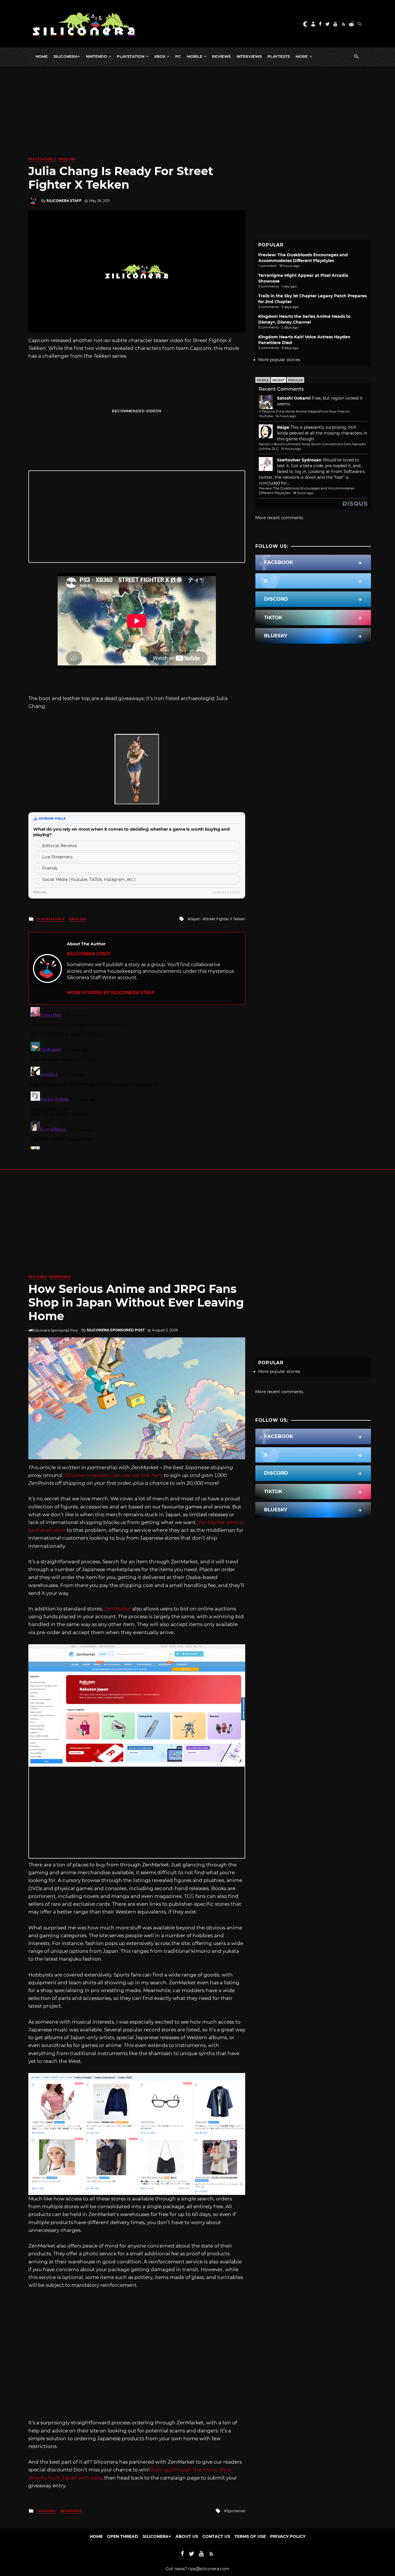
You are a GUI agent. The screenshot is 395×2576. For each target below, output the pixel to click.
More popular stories (279, 360)
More (302, 56)
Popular (295, 380)
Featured (38, 1277)
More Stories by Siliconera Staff (111, 993)
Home (42, 56)
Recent (278, 380)
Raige (283, 427)
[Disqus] (137, 1077)
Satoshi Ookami (294, 398)
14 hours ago (286, 416)
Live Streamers (57, 857)
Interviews (249, 56)
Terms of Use (250, 2536)
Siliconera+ (67, 56)
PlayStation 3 (42, 159)
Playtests (279, 56)
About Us (187, 2536)
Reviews (221, 56)
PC (178, 56)
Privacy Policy (288, 2536)
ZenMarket (118, 1609)
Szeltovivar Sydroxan (299, 460)
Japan (195, 919)
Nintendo (96, 56)
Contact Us (216, 2536)
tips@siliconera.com (209, 2569)
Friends (50, 868)
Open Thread (123, 2536)
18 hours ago (303, 493)
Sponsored (60, 1277)
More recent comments (279, 518)
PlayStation (131, 56)
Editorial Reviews (60, 846)
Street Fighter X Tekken (225, 919)
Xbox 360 (67, 159)
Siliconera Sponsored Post (116, 1330)
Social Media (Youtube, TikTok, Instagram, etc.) (89, 879)
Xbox (160, 56)
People (263, 380)
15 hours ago (291, 449)
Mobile (195, 56)
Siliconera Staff (64, 201)
